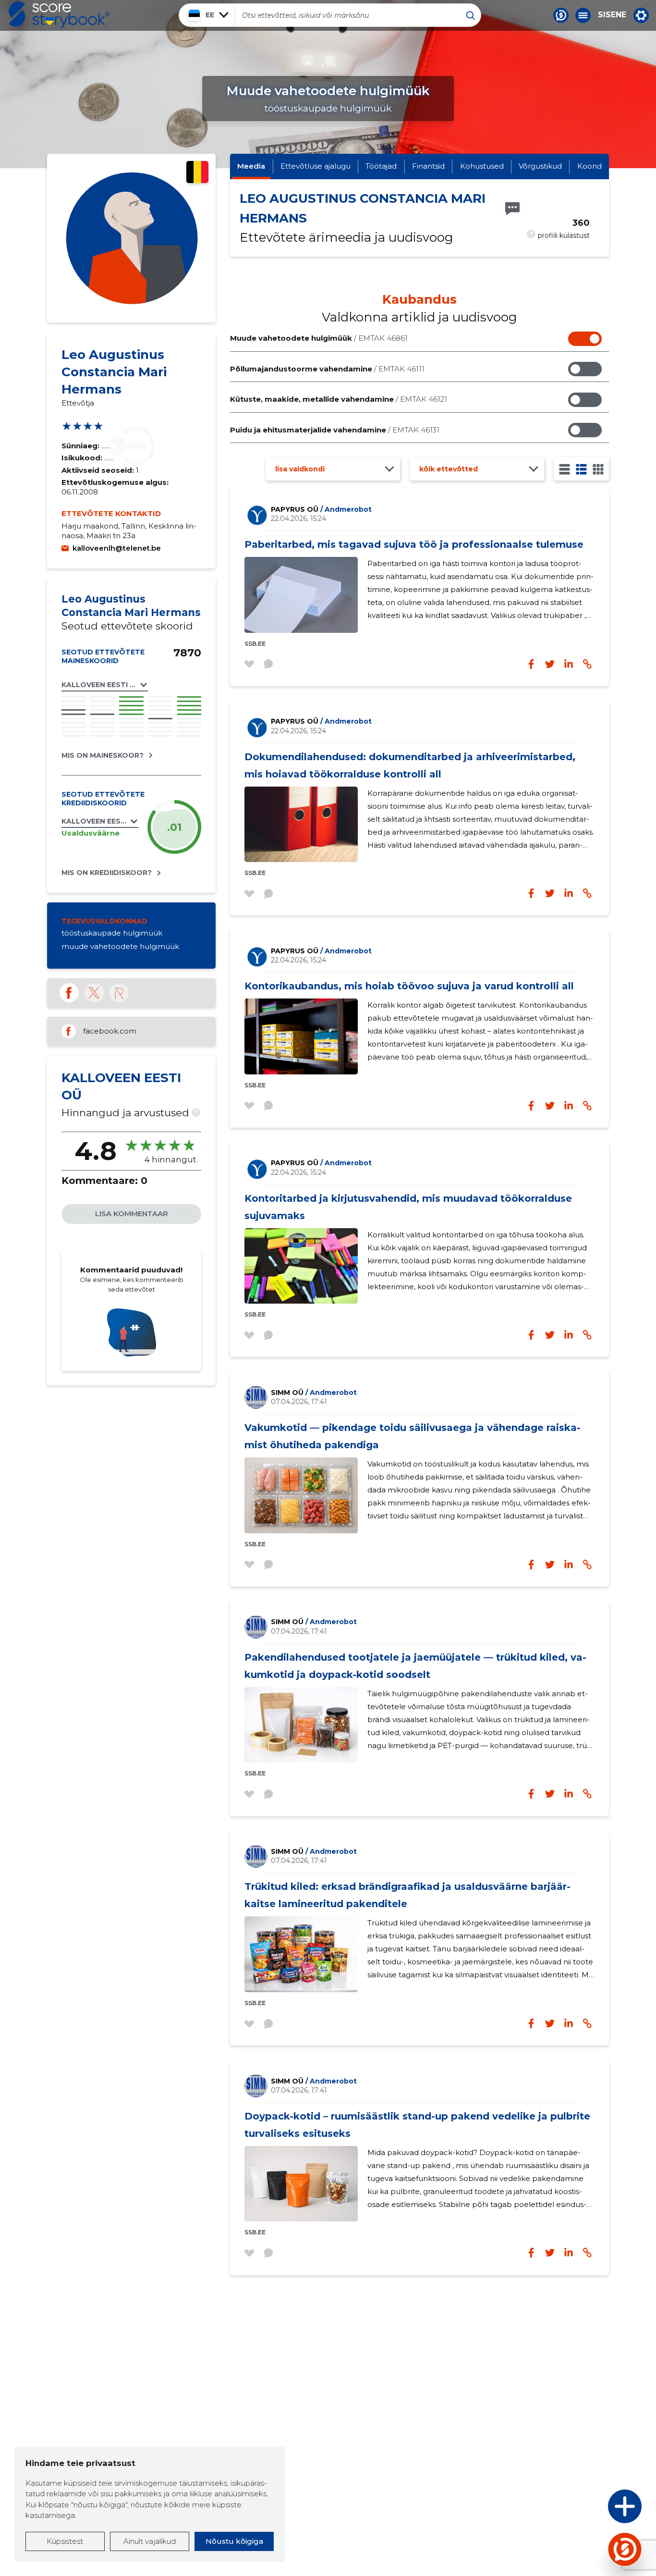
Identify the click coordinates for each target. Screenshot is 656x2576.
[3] (581, 469)
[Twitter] (94, 993)
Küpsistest (65, 2541)
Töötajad (381, 166)
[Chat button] (561, 15)
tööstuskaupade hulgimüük (112, 933)
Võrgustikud (540, 166)
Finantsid (428, 166)
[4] (598, 469)
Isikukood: (83, 458)
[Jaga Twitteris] (550, 664)
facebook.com (110, 1031)
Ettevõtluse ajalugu (316, 166)
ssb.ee (255, 644)
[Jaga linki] (587, 664)
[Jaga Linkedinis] (569, 664)
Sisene (612, 15)
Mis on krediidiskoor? (107, 873)
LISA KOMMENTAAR (132, 1214)
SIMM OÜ (314, 1393)
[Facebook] (69, 993)
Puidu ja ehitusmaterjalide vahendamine (335, 430)
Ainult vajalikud (150, 2541)
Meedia (251, 166)
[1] (565, 469)
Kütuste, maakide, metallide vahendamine (339, 399)
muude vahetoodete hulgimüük (120, 946)
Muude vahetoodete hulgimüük (319, 338)
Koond (589, 166)
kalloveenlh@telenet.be (117, 548)
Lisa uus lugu (587, 2509)
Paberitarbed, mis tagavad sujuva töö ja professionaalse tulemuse (414, 544)
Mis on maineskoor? (103, 755)
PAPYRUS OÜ (321, 509)
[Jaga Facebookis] (531, 664)
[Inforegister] (119, 993)
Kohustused (482, 166)
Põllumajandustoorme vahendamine (327, 369)
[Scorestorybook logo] (59, 15)
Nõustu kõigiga (234, 2541)
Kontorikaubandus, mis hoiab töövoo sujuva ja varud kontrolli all (409, 986)
